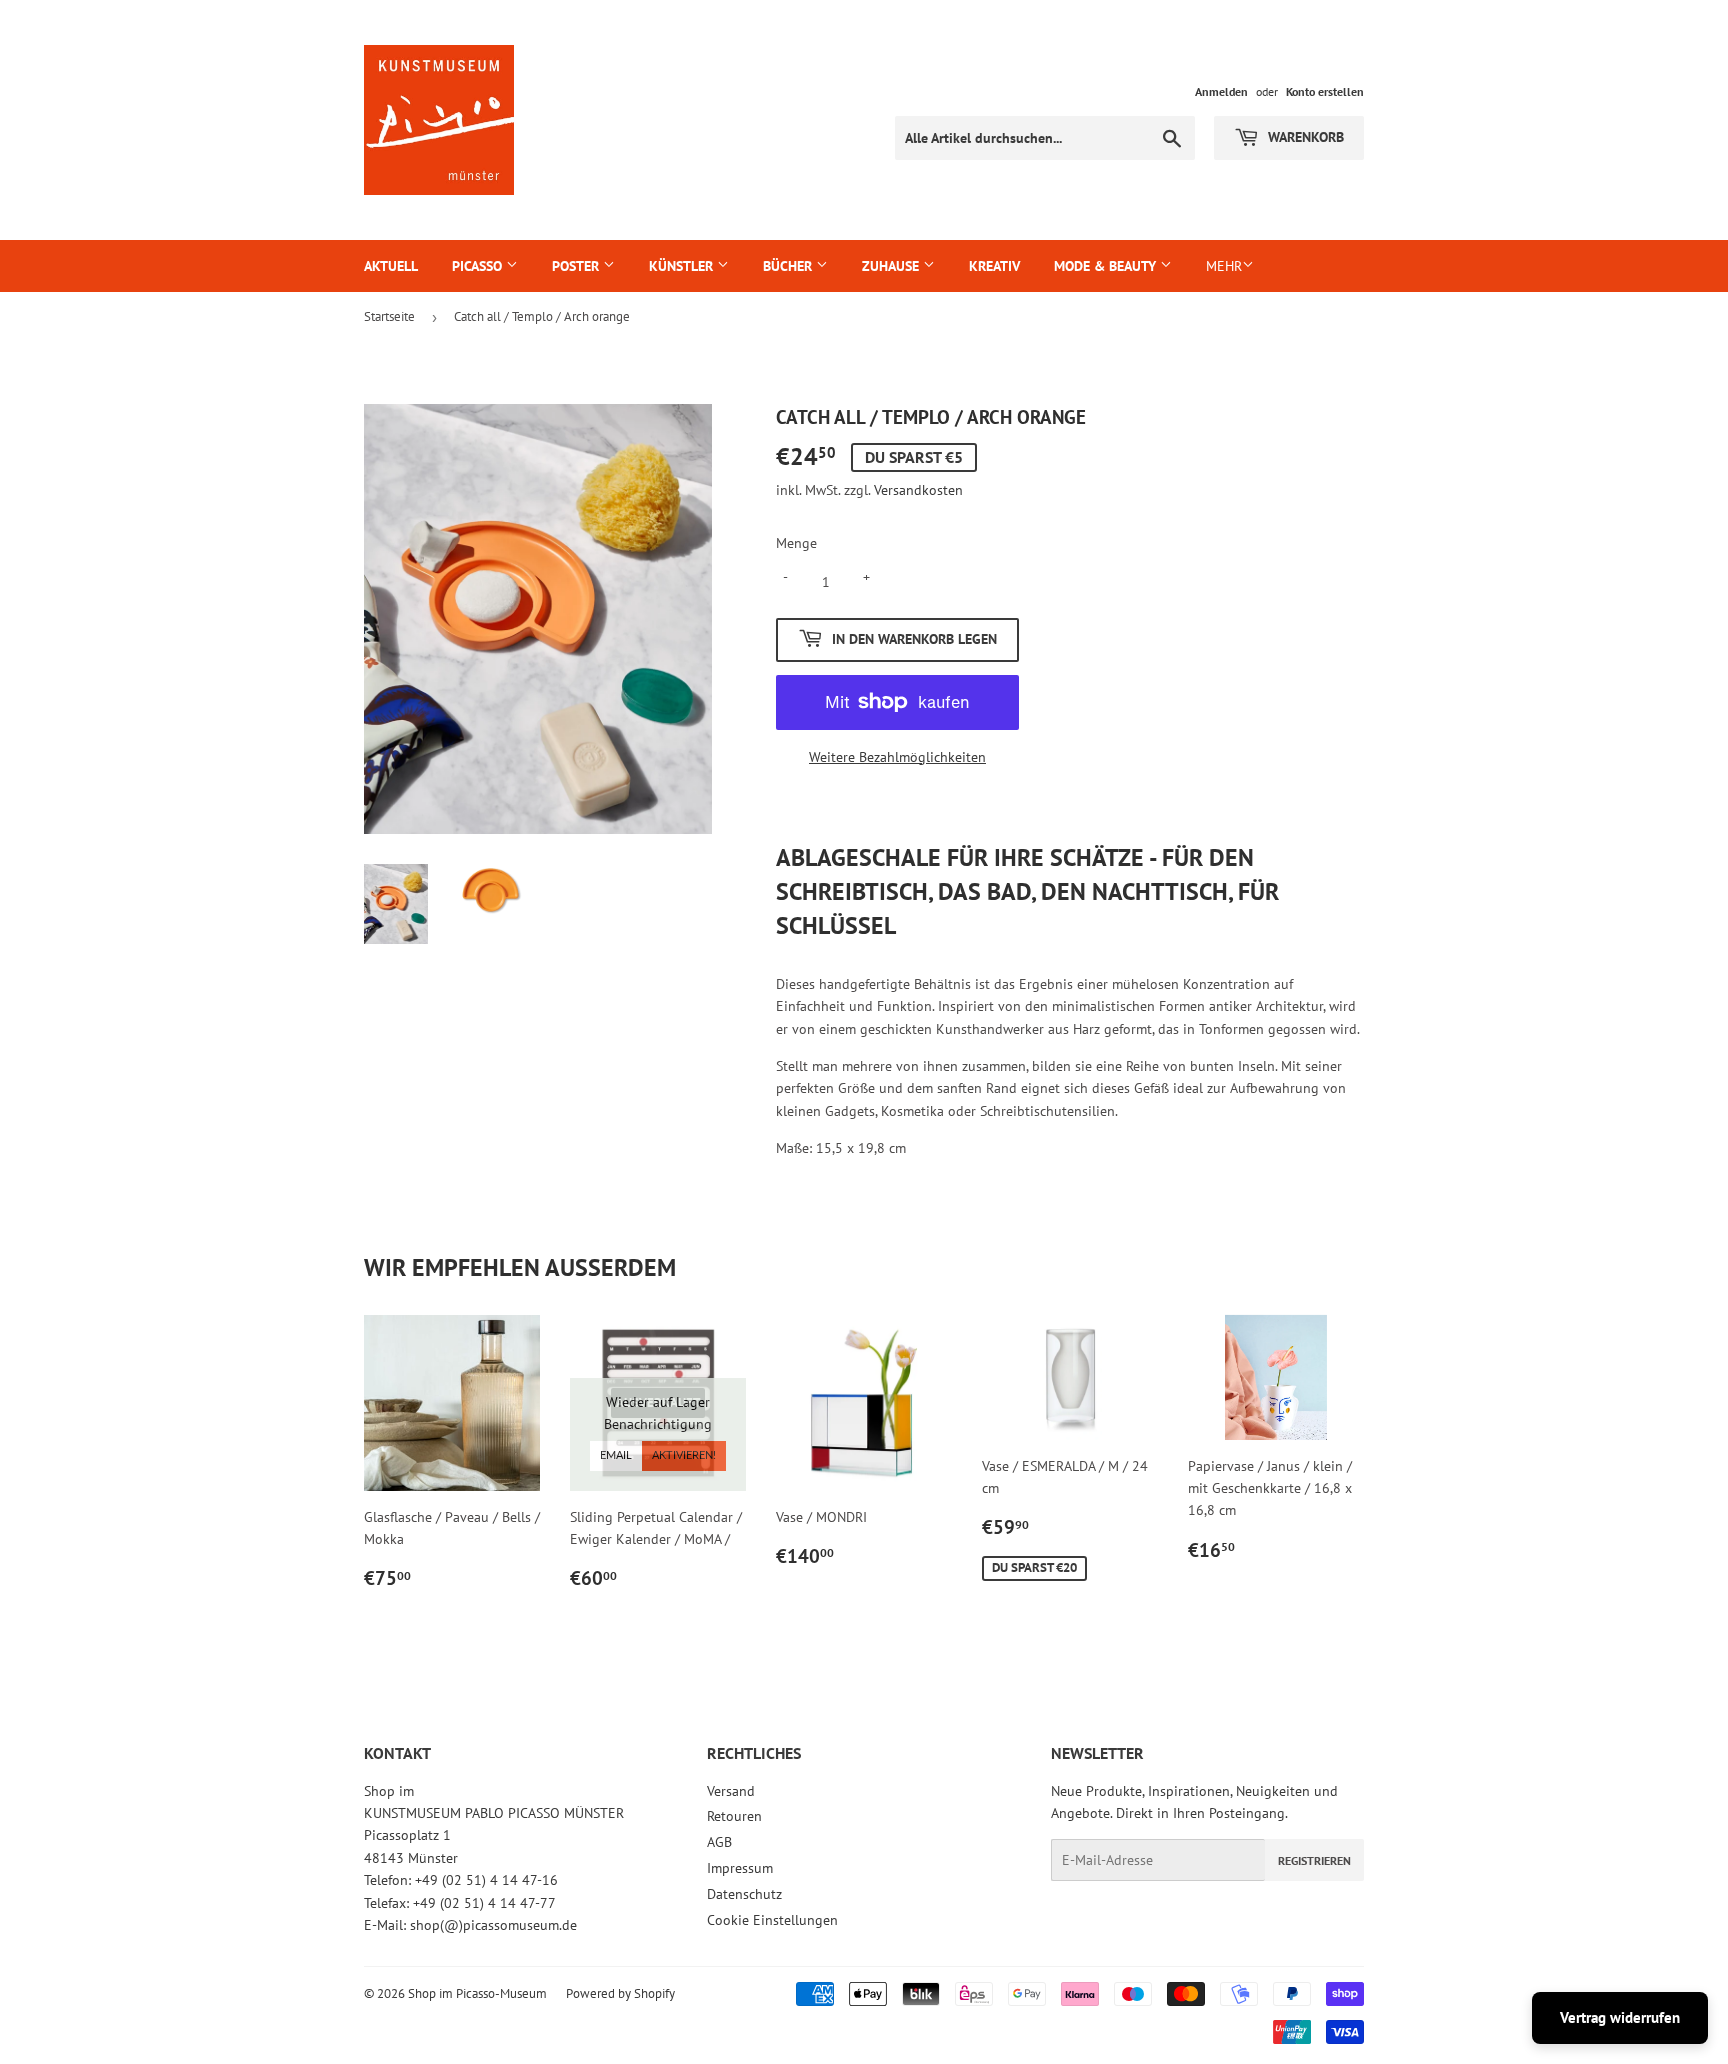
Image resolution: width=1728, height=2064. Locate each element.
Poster (577, 266)
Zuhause (892, 266)
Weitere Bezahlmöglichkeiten (897, 757)
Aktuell (391, 266)
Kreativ (994, 266)
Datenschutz (744, 1894)
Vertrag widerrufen (1620, 2017)
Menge (796, 543)
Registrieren (1314, 1860)
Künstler (683, 266)
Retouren (734, 1816)
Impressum (740, 1868)
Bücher (789, 266)
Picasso (479, 266)
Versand (731, 1791)
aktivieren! (684, 1455)
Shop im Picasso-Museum (477, 1993)
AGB (719, 1842)
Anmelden (1221, 91)
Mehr (1224, 266)
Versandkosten (918, 490)
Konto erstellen (1325, 91)
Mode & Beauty (1107, 266)
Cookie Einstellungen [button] (772, 1920)
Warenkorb (1304, 137)
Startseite (389, 316)
